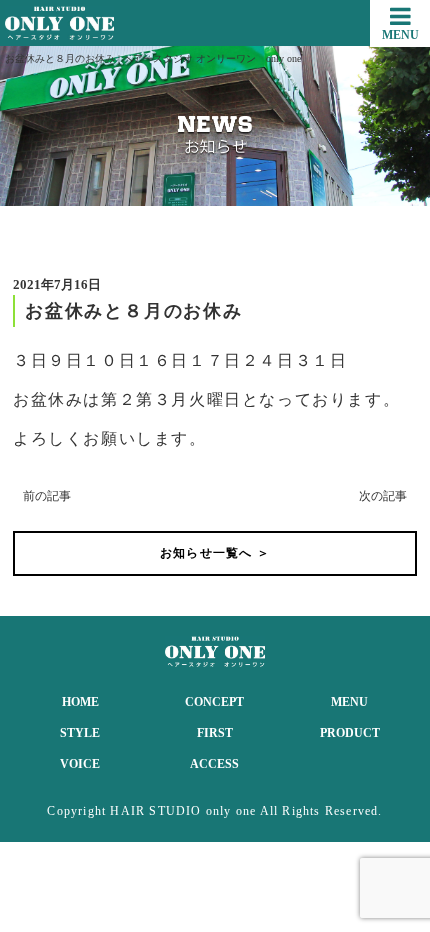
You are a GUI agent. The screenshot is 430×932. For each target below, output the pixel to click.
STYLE (80, 733)
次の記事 (383, 496)
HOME (80, 702)
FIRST (215, 733)
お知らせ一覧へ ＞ (215, 553)
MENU (349, 702)
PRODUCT (350, 733)
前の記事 (47, 496)
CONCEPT (214, 702)
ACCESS (214, 764)
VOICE (80, 764)
